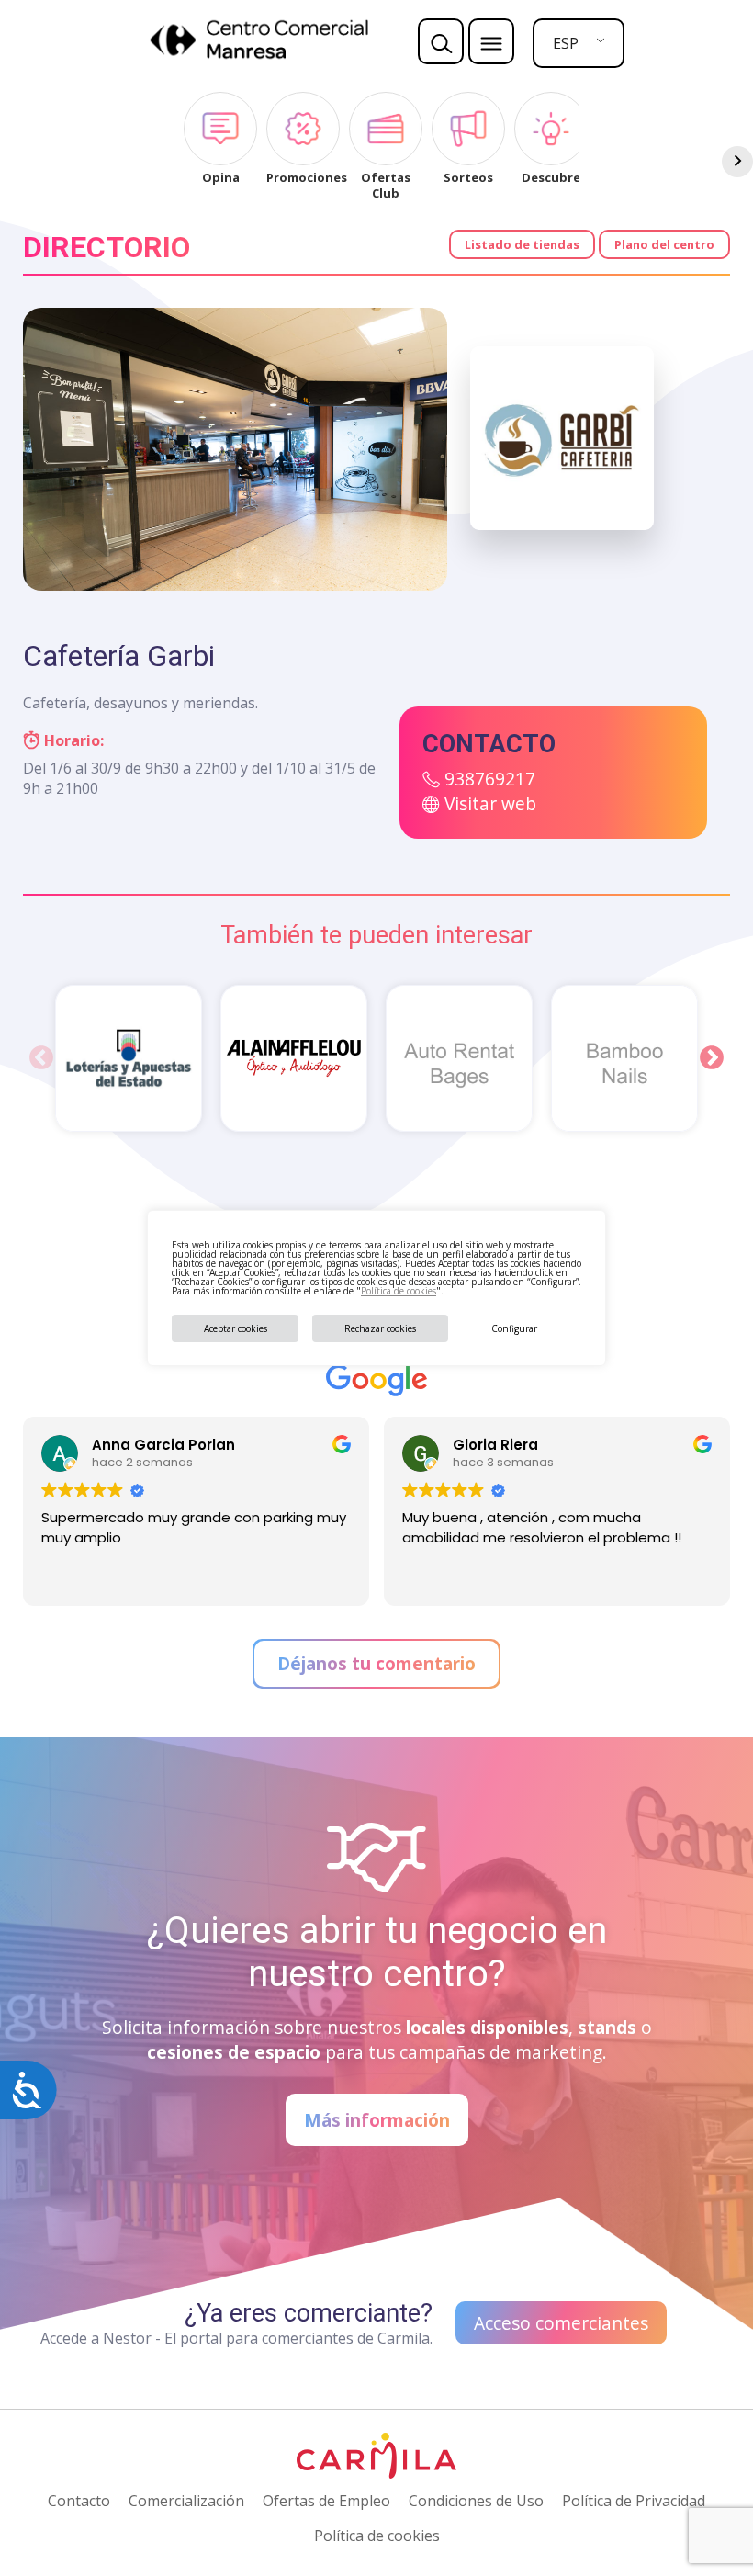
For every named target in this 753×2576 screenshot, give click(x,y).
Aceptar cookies (236, 1328)
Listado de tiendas (522, 244)
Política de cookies (399, 1291)
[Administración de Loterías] (129, 1058)
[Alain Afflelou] (294, 1058)
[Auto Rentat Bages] (459, 1058)
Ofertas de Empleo (326, 2501)
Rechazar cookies (380, 1328)
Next (712, 1058)
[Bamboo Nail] (624, 1058)
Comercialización (186, 2501)
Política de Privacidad (634, 2501)
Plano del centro (664, 244)
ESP (566, 43)
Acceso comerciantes (561, 2323)
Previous (41, 1058)
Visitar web (490, 803)
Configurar (514, 1328)
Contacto (79, 2501)
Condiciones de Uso (476, 2501)
